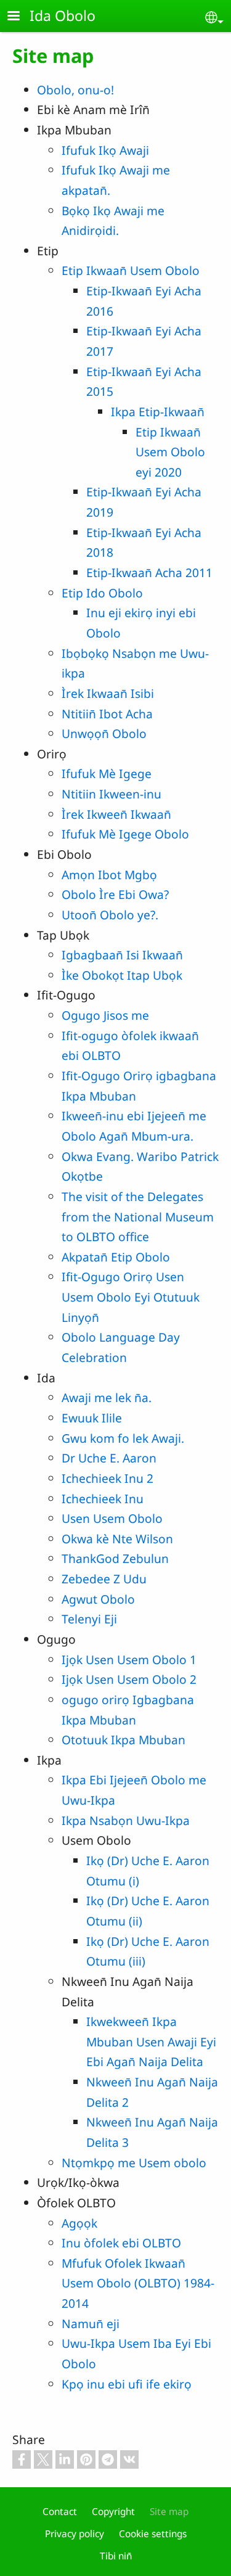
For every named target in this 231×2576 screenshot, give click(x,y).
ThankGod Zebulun (115, 1558)
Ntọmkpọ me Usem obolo (134, 2163)
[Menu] (21, 17)
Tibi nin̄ (116, 2556)
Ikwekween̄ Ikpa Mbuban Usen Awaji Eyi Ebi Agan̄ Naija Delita (151, 2041)
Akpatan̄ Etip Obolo (116, 1257)
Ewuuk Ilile (92, 1418)
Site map (169, 2512)
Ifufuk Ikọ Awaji (105, 150)
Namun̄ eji (91, 2324)
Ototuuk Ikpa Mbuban (124, 1740)
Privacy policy (75, 2534)
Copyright (113, 2512)
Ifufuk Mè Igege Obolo (125, 834)
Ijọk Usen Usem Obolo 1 (129, 1659)
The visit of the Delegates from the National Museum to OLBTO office (138, 1216)
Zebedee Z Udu (104, 1579)
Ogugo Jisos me (105, 1015)
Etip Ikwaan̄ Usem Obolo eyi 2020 (170, 452)
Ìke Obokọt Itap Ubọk (122, 975)
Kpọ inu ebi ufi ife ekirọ (127, 2384)
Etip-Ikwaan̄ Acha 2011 (149, 572)
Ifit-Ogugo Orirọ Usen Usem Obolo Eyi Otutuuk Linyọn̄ (131, 1297)
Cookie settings (153, 2534)
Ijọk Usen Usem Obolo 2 (129, 1679)
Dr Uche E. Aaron (109, 1458)
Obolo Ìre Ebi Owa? (115, 894)
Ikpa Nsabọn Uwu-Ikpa (126, 1820)
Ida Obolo (63, 15)
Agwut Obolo (98, 1599)
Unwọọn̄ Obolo (104, 733)
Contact (60, 2512)
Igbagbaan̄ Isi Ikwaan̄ (122, 955)
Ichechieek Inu (103, 1499)
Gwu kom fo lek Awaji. (123, 1438)
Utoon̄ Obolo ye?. (110, 915)
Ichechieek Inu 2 (107, 1478)
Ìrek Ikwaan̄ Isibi (108, 693)
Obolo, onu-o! (75, 90)
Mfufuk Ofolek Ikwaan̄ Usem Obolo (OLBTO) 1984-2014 (138, 2283)
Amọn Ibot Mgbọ (109, 875)
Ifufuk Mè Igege (107, 773)
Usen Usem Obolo (112, 1518)
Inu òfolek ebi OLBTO (121, 2243)
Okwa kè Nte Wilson (117, 1539)
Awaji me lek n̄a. (107, 1397)
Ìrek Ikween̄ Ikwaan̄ (116, 814)
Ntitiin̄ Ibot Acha (107, 714)
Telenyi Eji (89, 1619)
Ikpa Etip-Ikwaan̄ (158, 412)
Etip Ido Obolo (102, 593)
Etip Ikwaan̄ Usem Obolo (131, 270)
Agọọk (79, 2223)
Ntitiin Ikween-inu (111, 794)
